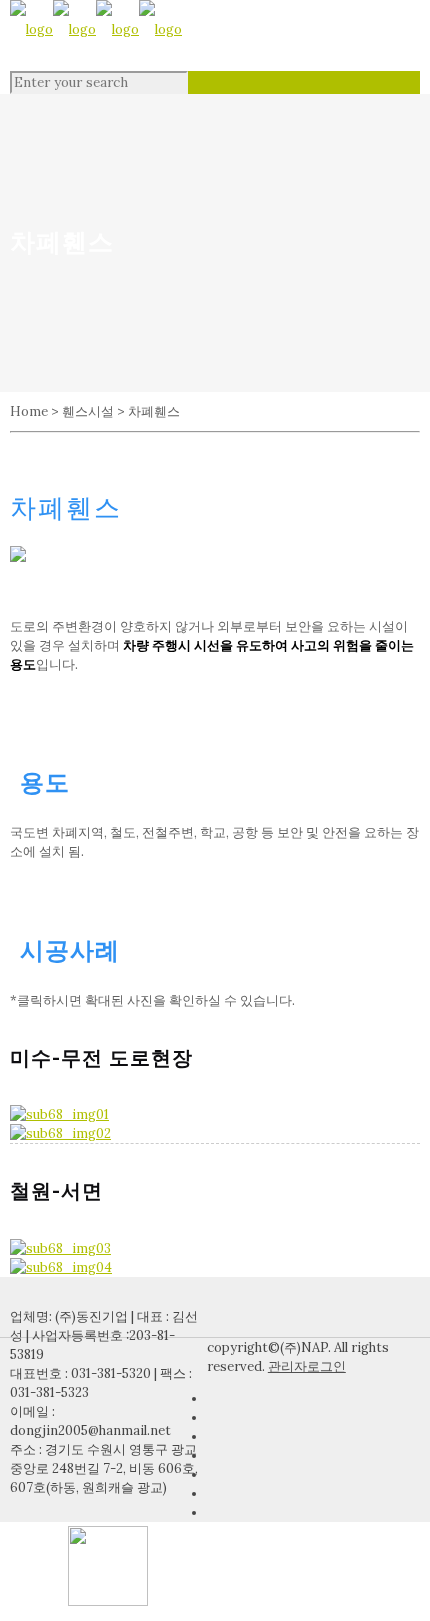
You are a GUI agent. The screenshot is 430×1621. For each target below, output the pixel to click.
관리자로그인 (307, 1366)
